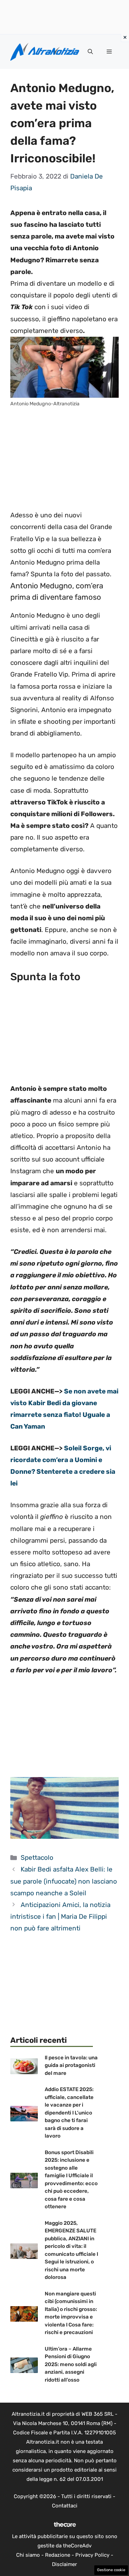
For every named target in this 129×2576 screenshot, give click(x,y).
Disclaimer (64, 2564)
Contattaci (65, 2506)
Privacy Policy (92, 2555)
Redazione (58, 2555)
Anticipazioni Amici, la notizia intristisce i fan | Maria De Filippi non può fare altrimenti (60, 1916)
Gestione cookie (111, 2570)
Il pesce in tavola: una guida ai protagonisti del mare (71, 2065)
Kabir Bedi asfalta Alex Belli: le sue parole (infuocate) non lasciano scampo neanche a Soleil (64, 1881)
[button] (90, 52)
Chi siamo (28, 2555)
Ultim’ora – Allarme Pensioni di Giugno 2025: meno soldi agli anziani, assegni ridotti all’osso (71, 2364)
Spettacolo (37, 1858)
